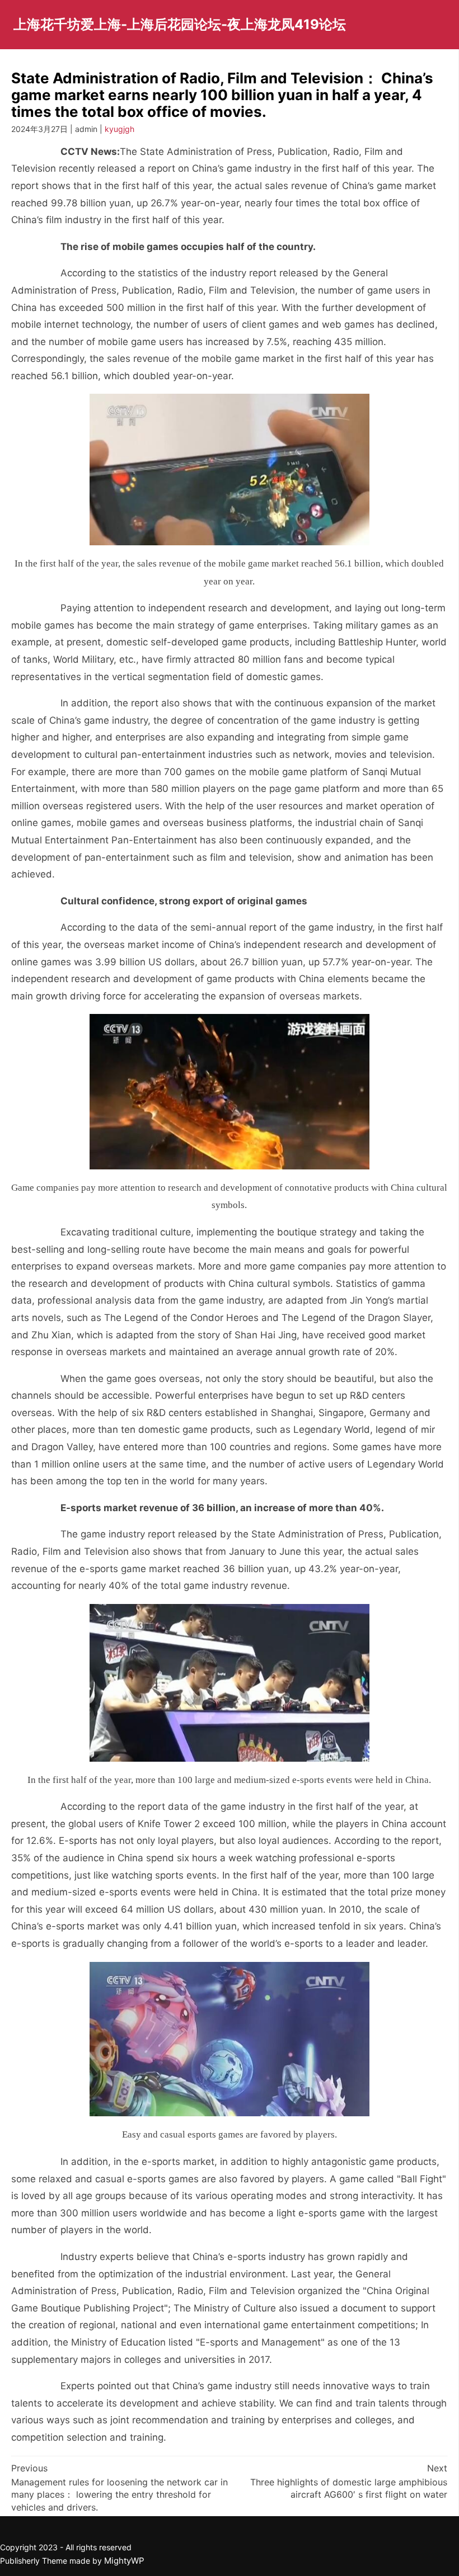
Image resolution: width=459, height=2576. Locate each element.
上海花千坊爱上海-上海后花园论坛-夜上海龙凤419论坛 (180, 24)
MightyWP (124, 2561)
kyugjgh (120, 129)
